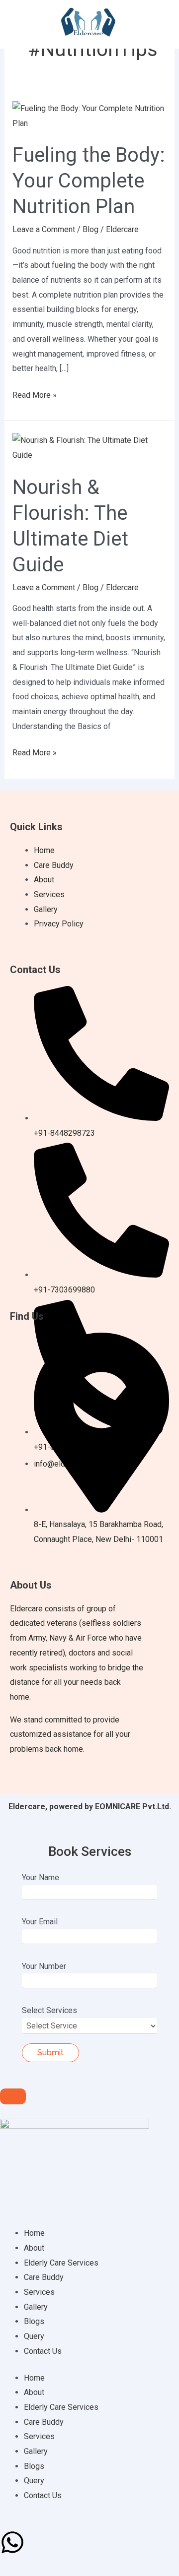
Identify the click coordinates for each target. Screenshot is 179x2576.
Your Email (40, 1922)
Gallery (36, 2307)
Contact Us (43, 2351)
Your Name (41, 1877)
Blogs (34, 2321)
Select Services (49, 2010)
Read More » (35, 394)
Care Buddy (44, 2277)
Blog (90, 229)
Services (39, 2292)
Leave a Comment (44, 229)
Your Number (44, 1966)
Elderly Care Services (61, 2263)
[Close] (13, 2096)
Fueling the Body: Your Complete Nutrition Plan (89, 181)
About (34, 2248)
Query (34, 2336)
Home (34, 2233)
